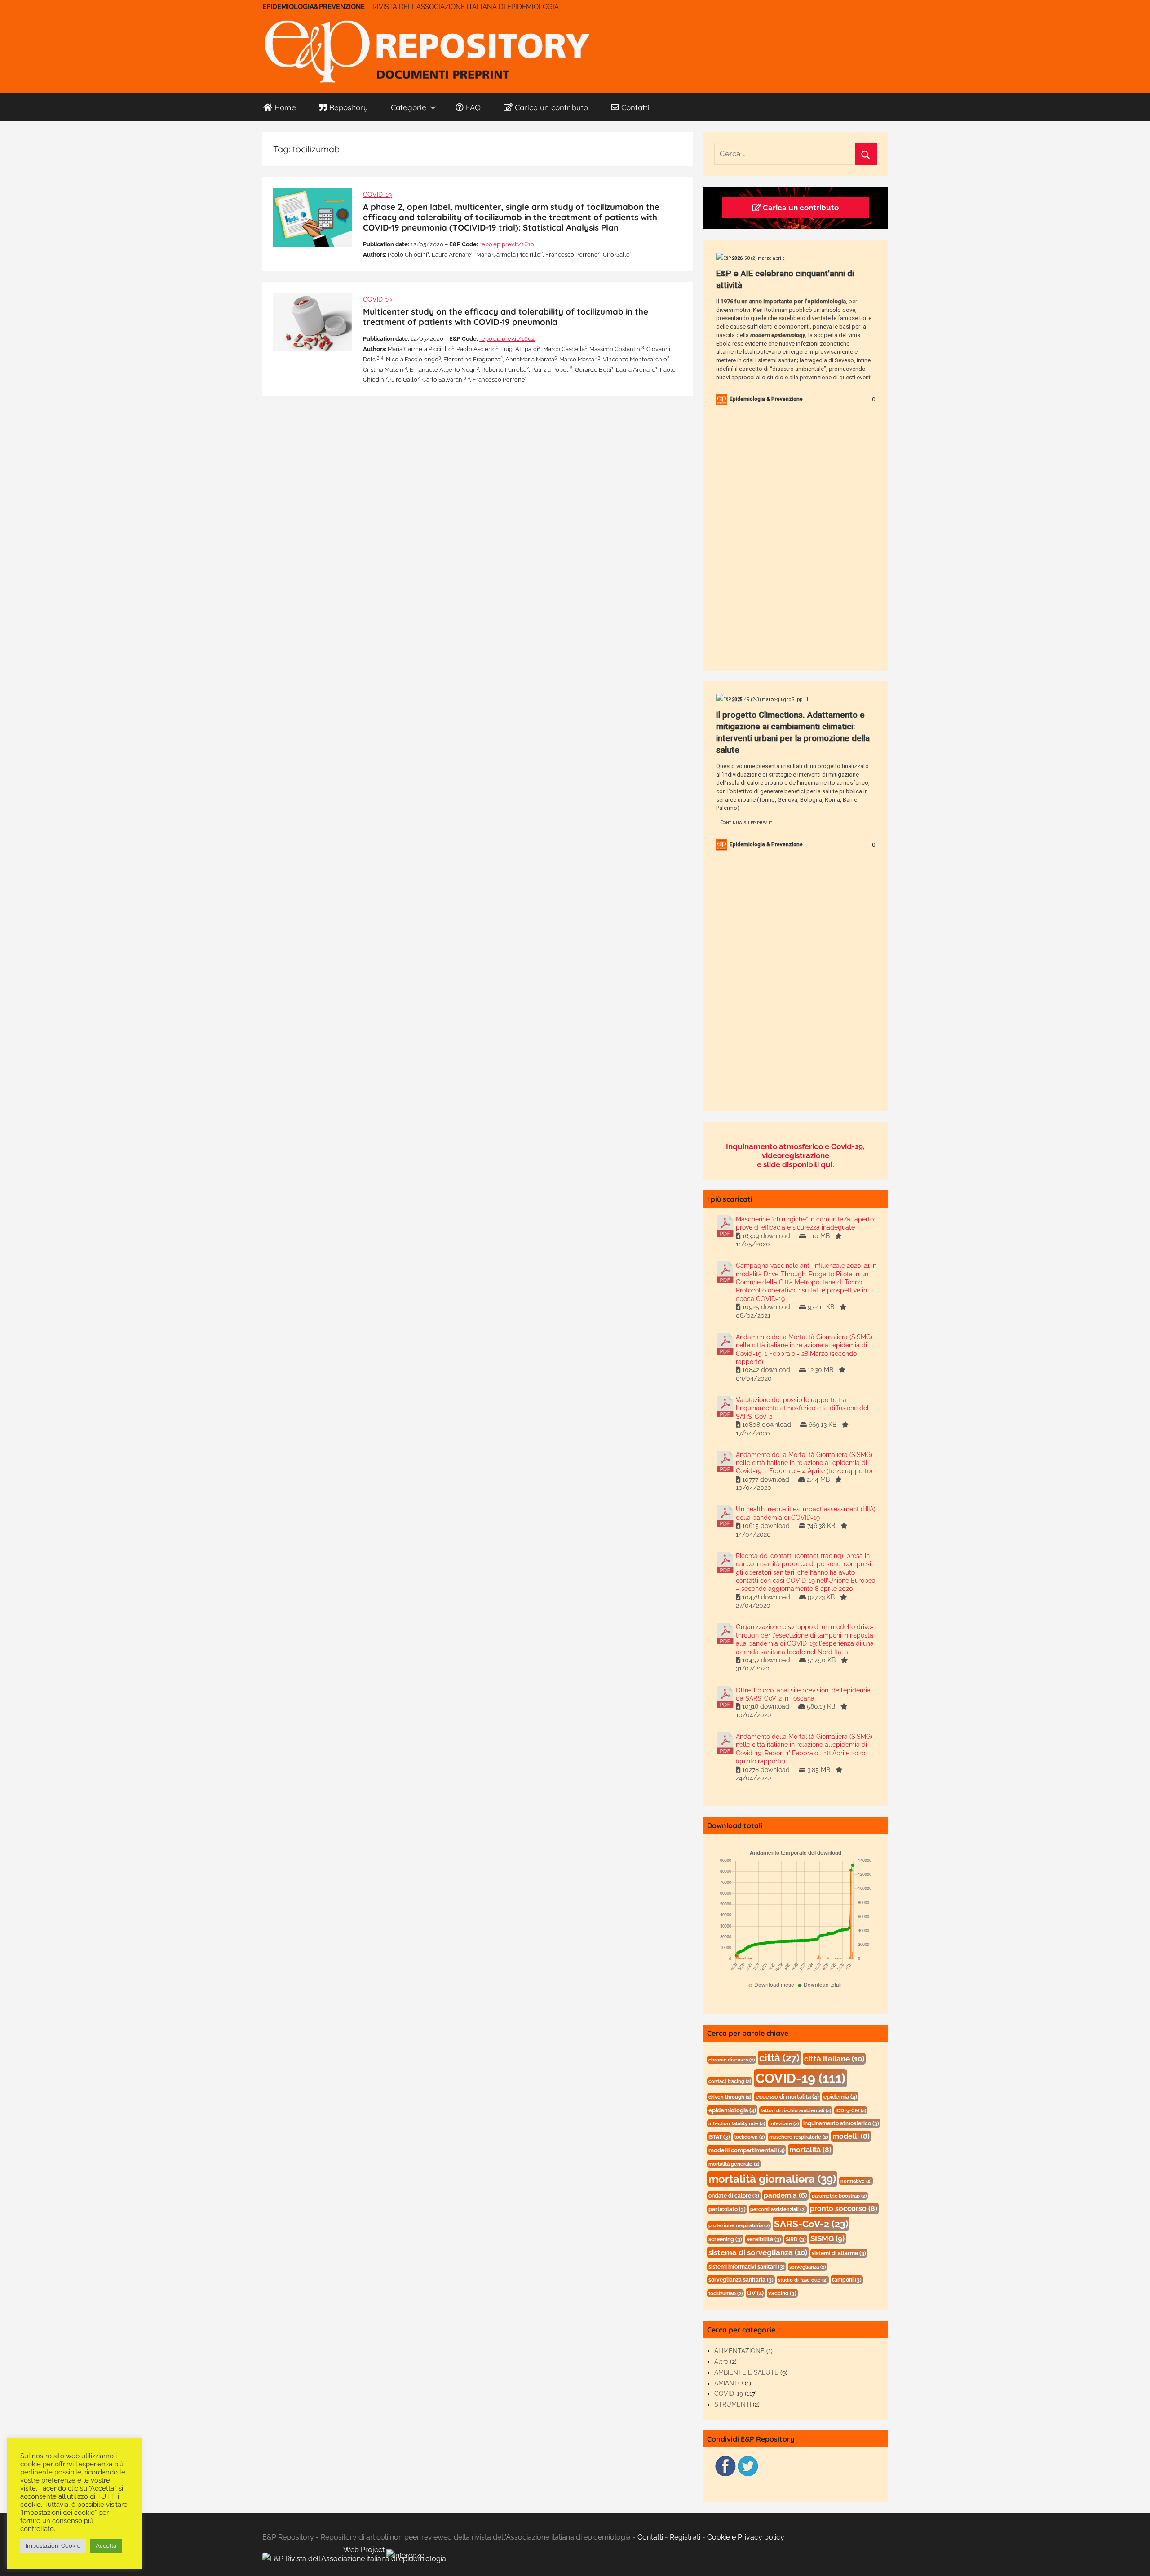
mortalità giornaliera (772, 2179)
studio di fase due (803, 2280)
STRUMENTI (733, 2404)
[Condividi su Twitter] (748, 2475)
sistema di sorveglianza (758, 2252)
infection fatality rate (737, 2123)
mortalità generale (734, 2164)
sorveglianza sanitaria (741, 2280)
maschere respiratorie (798, 2137)
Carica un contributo (551, 107)
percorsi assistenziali (778, 2209)
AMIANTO (729, 2383)
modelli (851, 2136)
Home (285, 107)
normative (856, 2181)
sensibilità (764, 2239)
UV (755, 2293)
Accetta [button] (106, 2546)
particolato (727, 2209)
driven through (730, 2097)
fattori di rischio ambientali (796, 2110)
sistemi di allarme (839, 2253)
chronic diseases (732, 2060)
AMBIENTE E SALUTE (746, 2372)
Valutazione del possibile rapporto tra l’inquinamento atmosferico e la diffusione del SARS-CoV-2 (802, 1408)
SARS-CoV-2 (811, 2224)
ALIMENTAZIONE (739, 2351)
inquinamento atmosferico (841, 2123)
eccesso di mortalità (787, 2097)
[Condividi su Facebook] (725, 2475)
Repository (349, 107)
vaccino (782, 2293)
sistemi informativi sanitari (747, 2267)
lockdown (750, 2137)
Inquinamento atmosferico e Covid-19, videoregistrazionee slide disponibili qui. (795, 1155)
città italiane (834, 2059)
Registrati (685, 2537)
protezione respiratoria (739, 2225)
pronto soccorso (844, 2209)
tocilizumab (725, 2293)
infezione (784, 2123)
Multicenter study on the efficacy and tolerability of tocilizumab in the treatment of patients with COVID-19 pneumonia (506, 317)
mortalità (810, 2150)
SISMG (827, 2238)
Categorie (409, 107)
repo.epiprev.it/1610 (507, 244)
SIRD (796, 2239)
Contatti (635, 107)
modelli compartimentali (747, 2150)
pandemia (785, 2195)
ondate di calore (734, 2196)
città (779, 2058)
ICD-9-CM (851, 2110)
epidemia (840, 2097)
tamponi (847, 2280)
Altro (721, 2362)
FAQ (473, 107)
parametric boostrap (839, 2196)
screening (725, 2239)
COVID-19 (377, 195)
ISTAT (719, 2137)
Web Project (365, 2550)
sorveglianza (807, 2267)
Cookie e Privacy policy (746, 2537)
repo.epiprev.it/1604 (507, 339)
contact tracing (730, 2081)
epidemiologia (732, 2110)
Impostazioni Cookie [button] (53, 2546)
